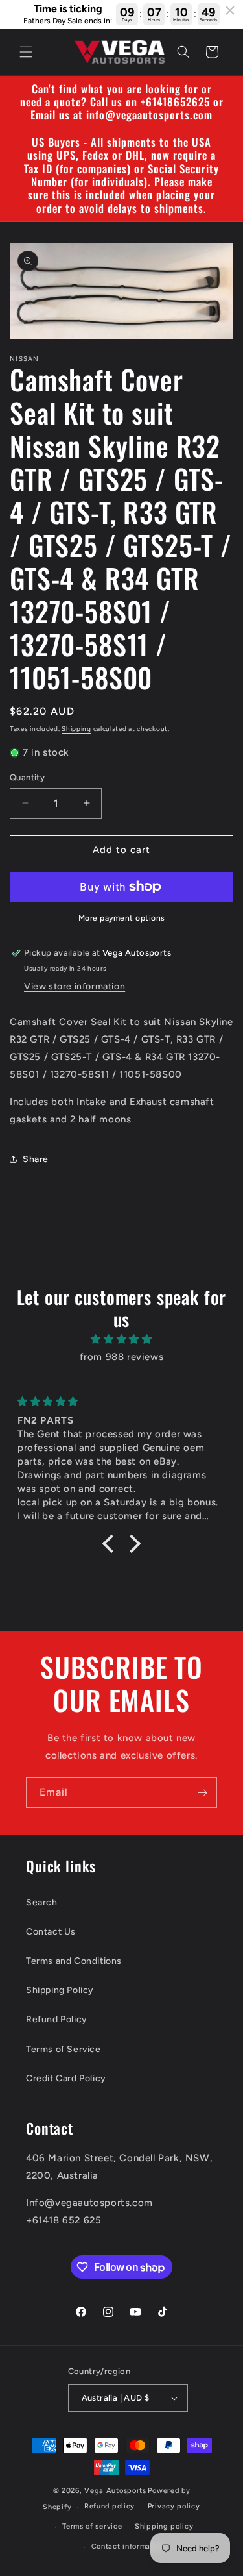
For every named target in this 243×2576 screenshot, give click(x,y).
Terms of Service (64, 2049)
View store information (75, 986)
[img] (121, 1339)
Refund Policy (57, 2019)
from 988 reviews (122, 1357)
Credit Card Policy (66, 2078)
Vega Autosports (115, 2491)
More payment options (122, 918)
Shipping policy (164, 2526)
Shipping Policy (60, 1990)
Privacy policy (174, 2506)
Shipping (76, 729)
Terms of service (92, 2526)
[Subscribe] (202, 1793)
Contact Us (51, 1932)
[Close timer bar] (230, 10)
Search (42, 1902)
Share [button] (36, 1159)
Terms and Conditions (74, 1961)
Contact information (128, 2546)
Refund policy (110, 2506)
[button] (26, 52)
